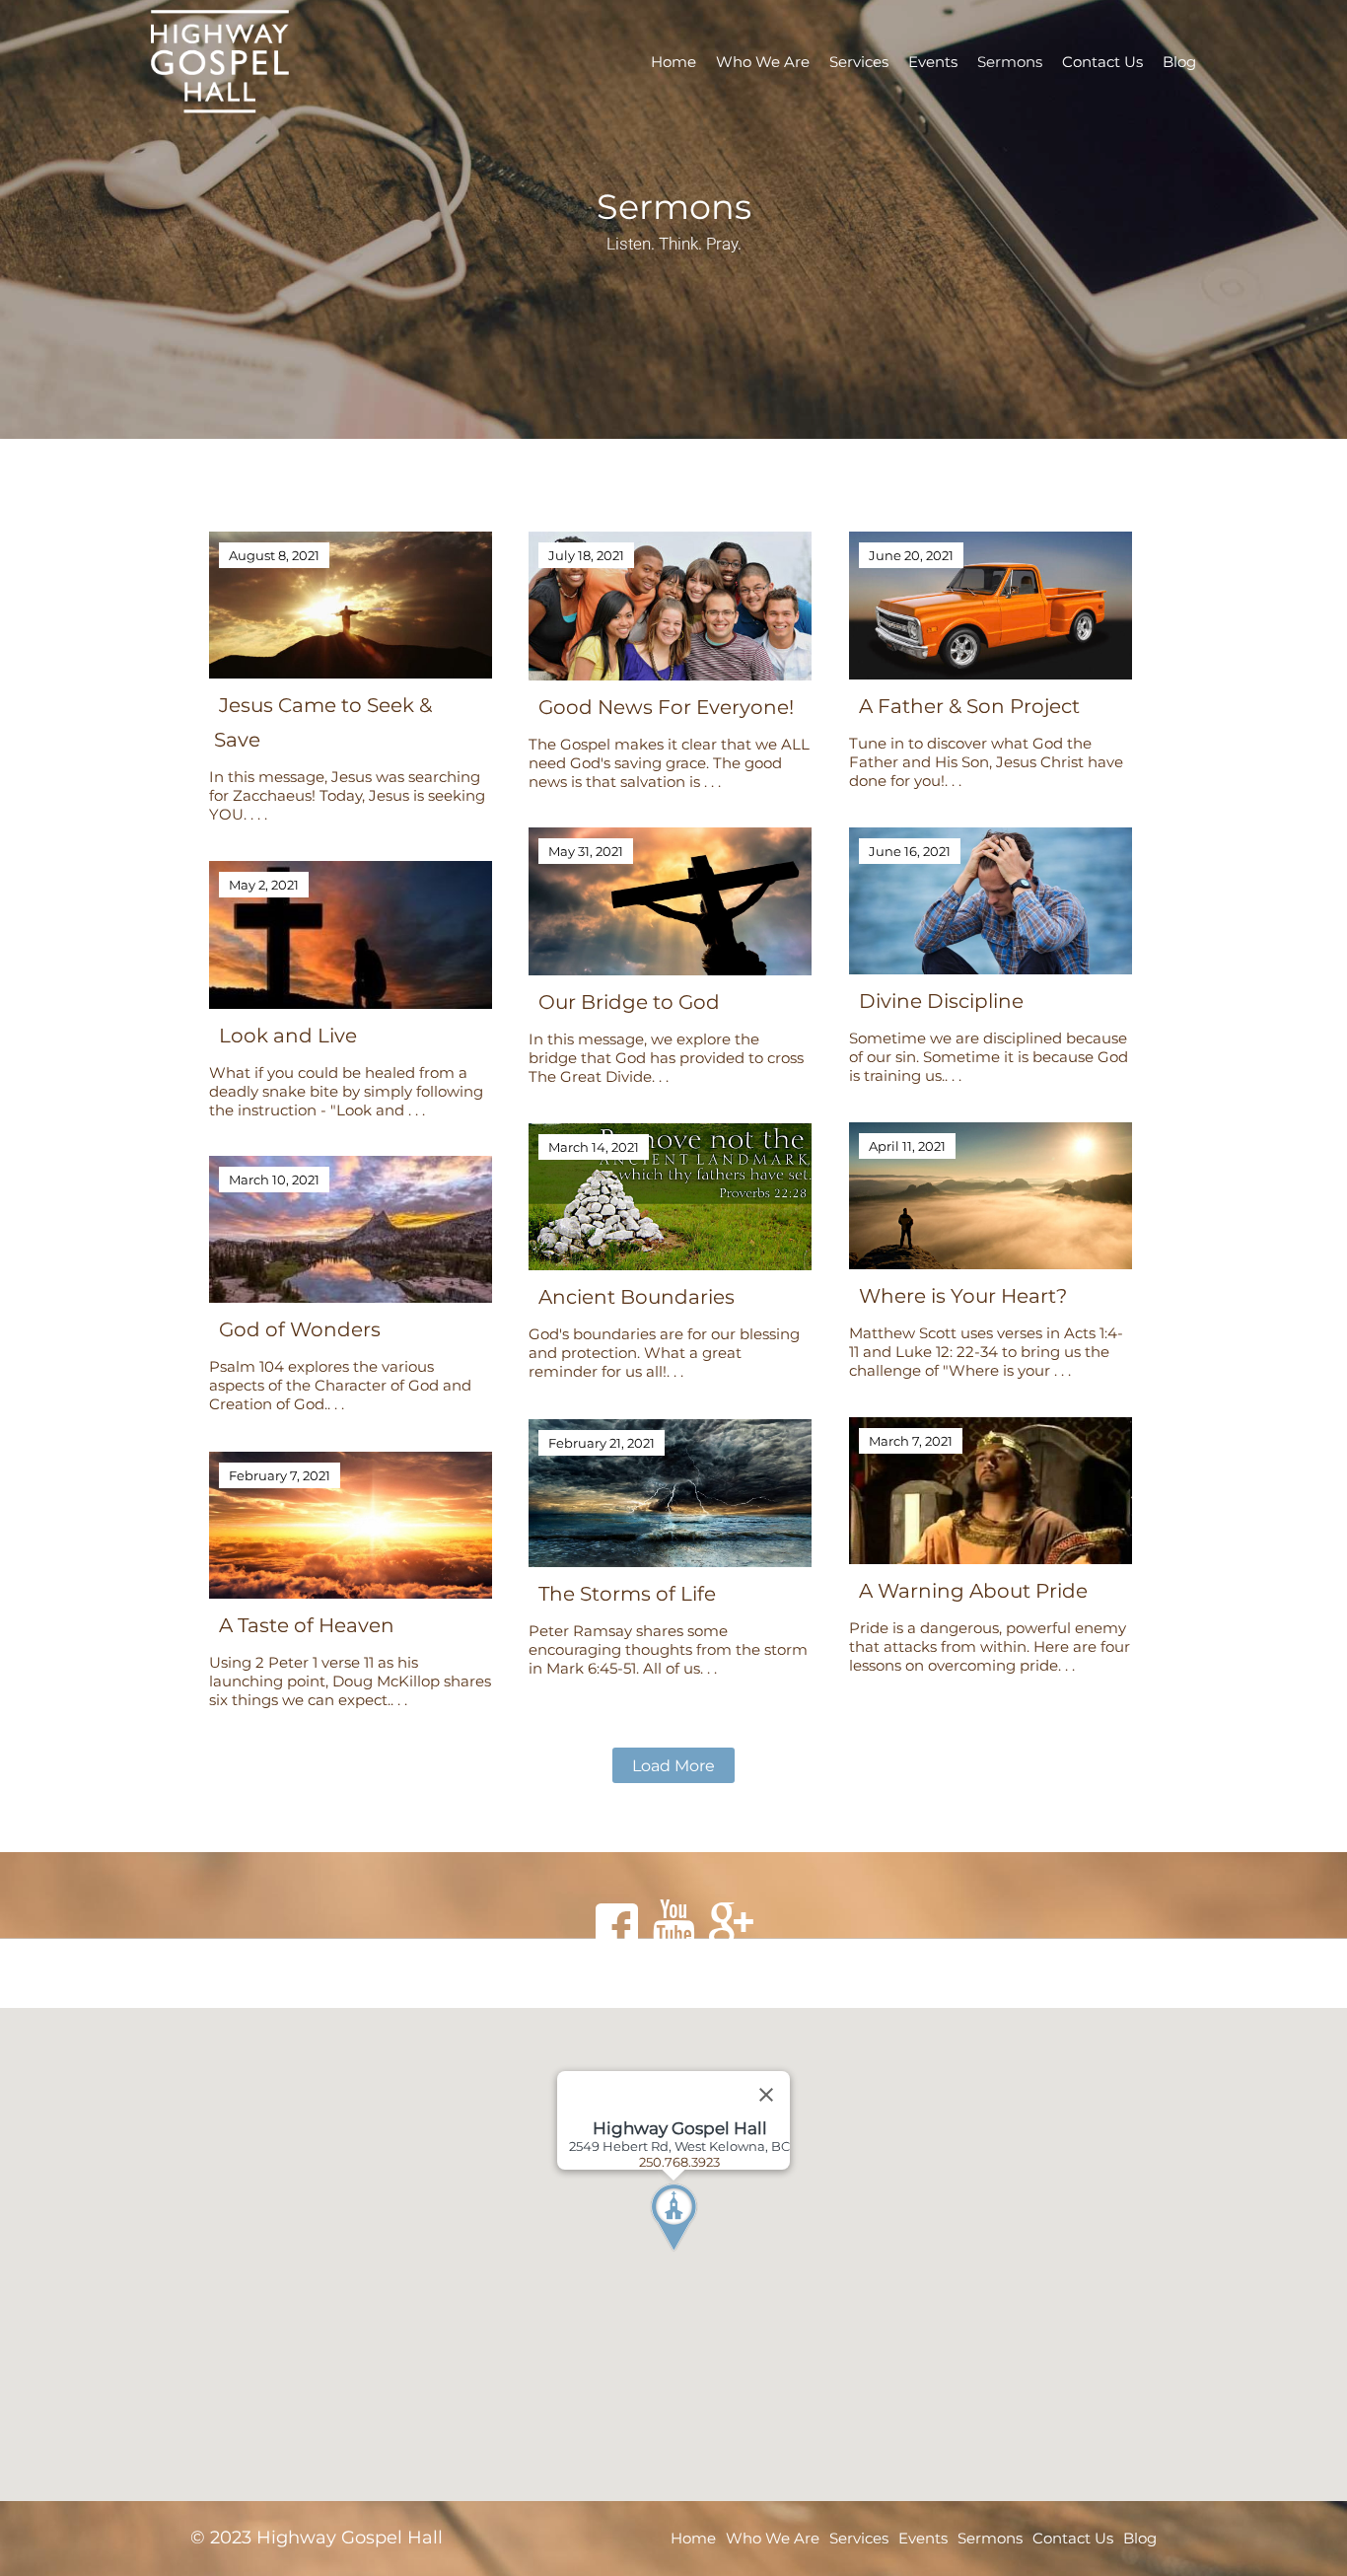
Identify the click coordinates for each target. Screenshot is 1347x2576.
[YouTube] (673, 1924)
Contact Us (1102, 62)
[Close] (766, 2095)
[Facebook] (616, 1924)
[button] (710, 2254)
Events (933, 62)
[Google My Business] (731, 1924)
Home (673, 62)
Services (859, 62)
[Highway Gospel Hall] (254, 62)
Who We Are (763, 62)
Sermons (1010, 62)
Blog (1179, 62)
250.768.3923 (679, 2162)
